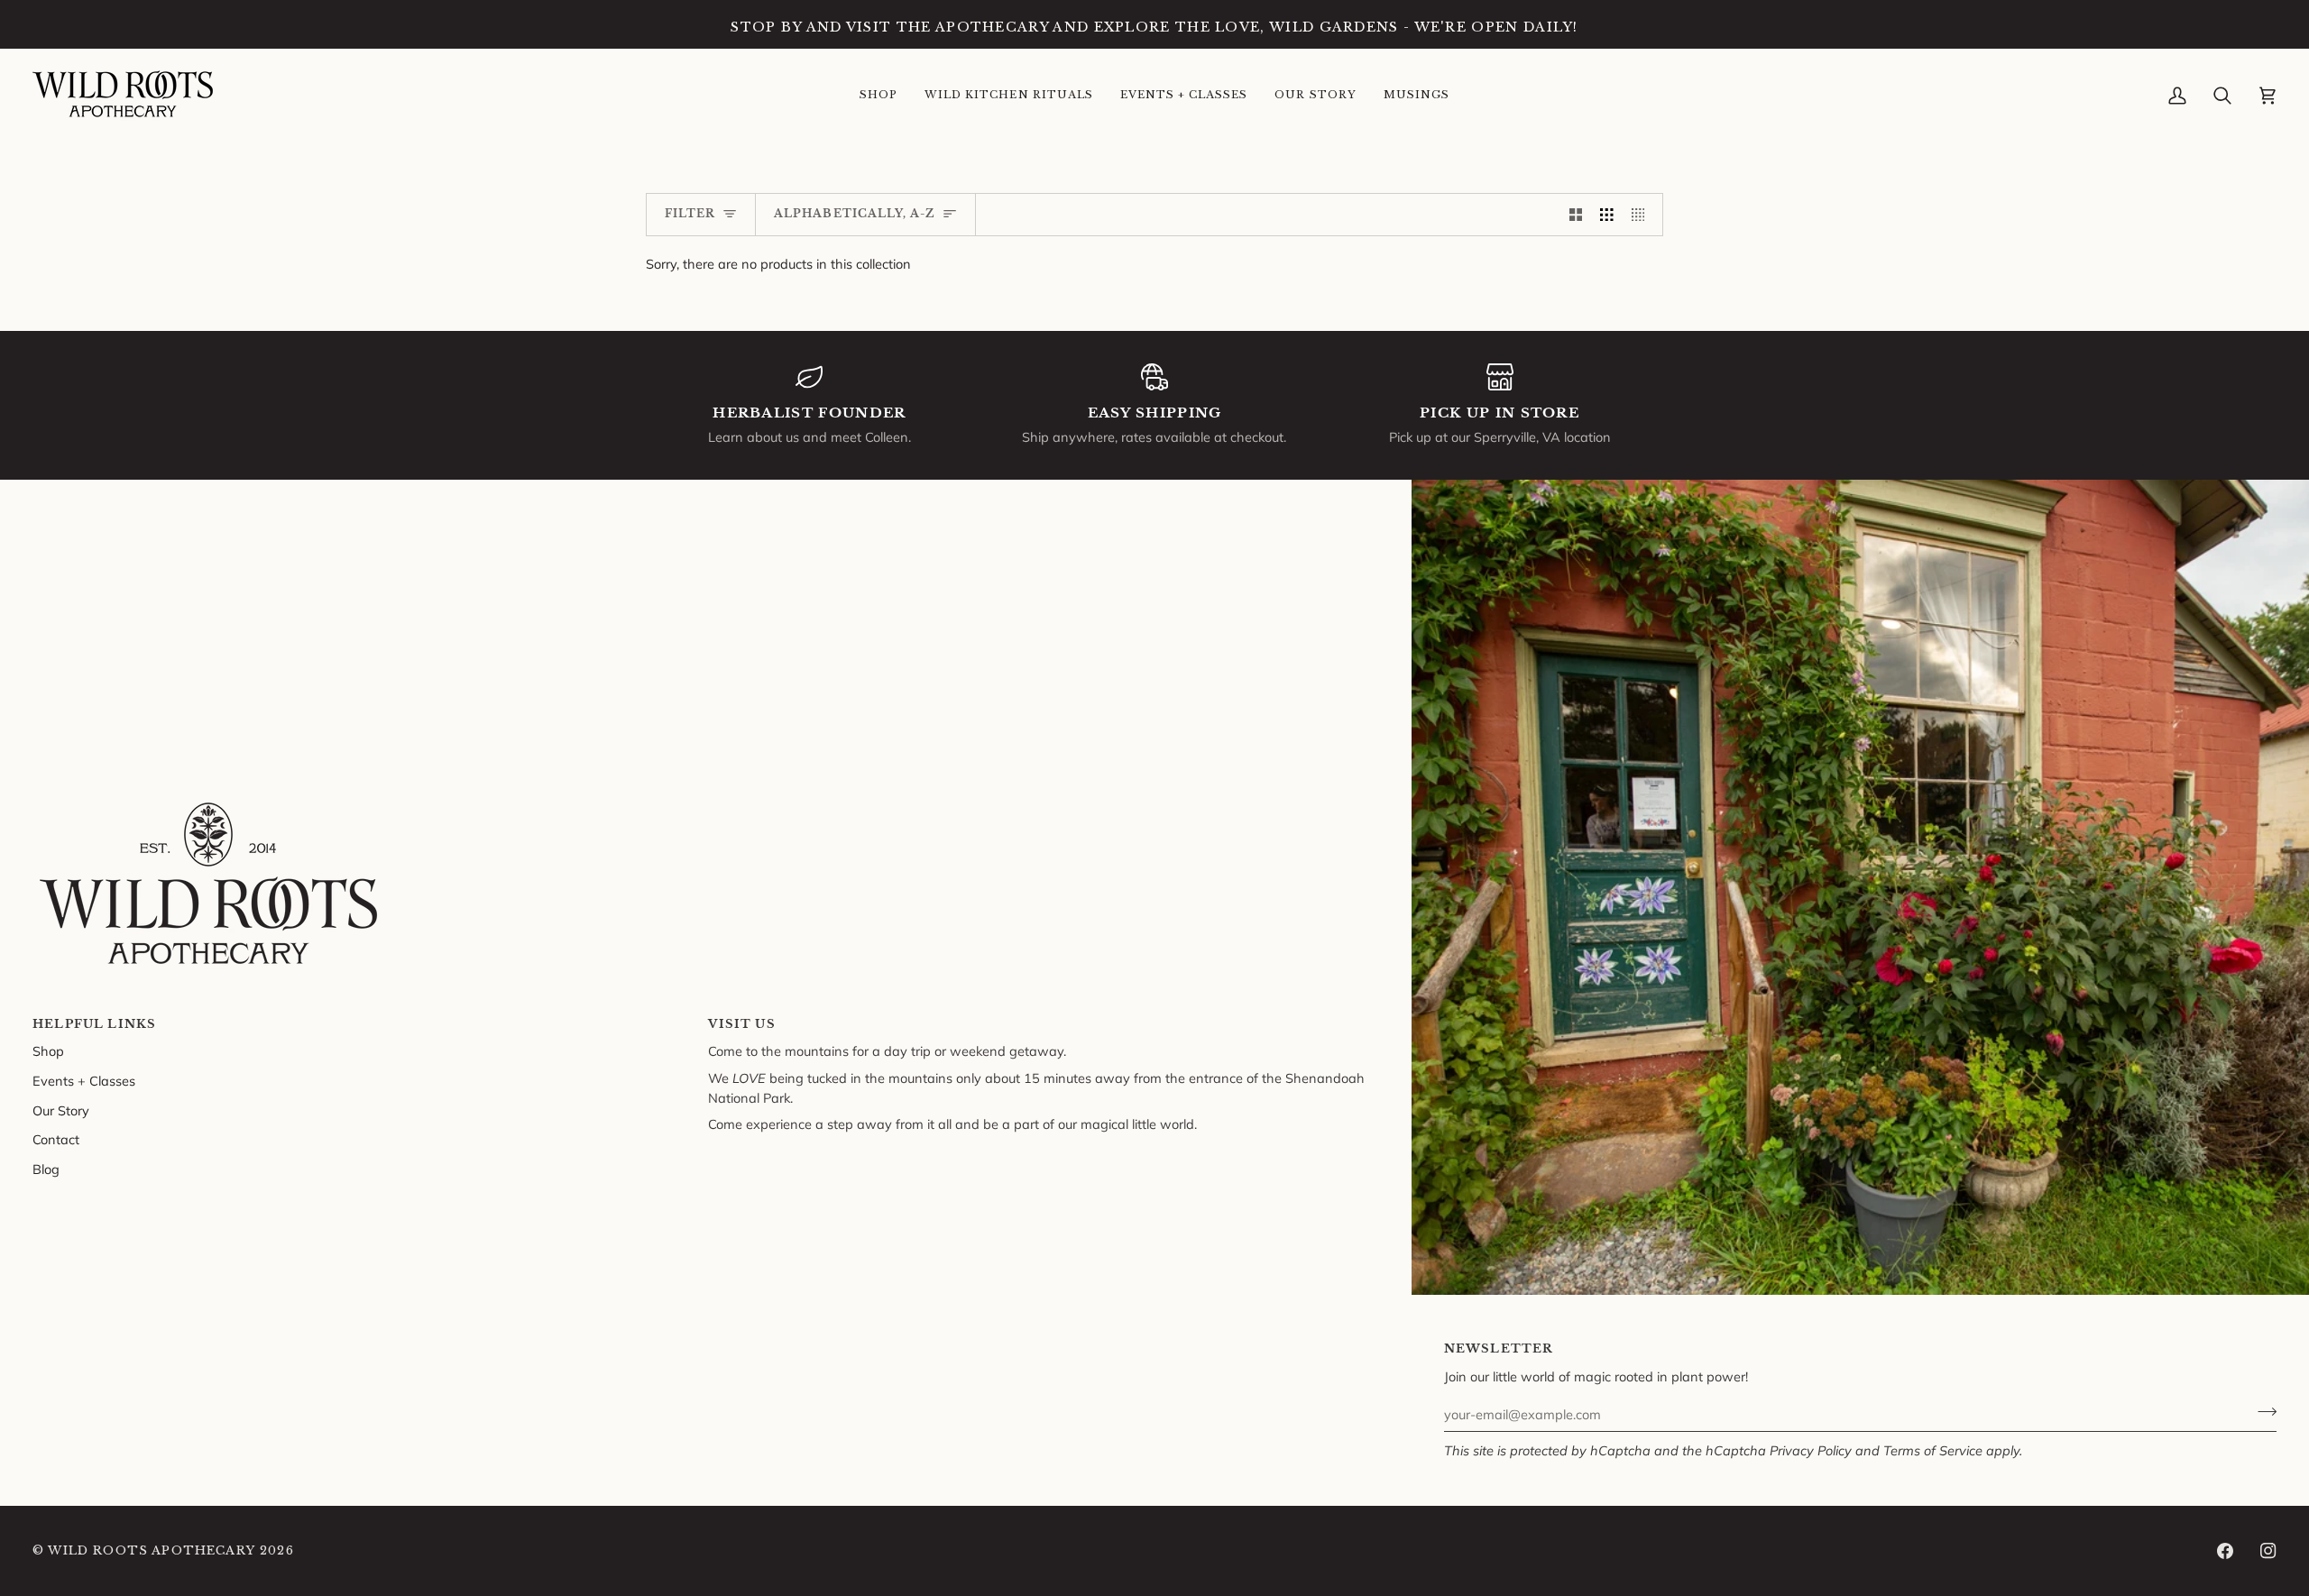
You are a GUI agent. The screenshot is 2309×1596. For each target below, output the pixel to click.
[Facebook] (2225, 1551)
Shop (48, 1051)
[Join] (2262, 1412)
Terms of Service (1933, 1450)
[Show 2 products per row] (1576, 215)
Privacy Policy (1811, 1450)
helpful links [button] (94, 1024)
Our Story (61, 1110)
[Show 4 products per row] (1643, 215)
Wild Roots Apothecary (152, 1550)
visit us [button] (741, 1024)
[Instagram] (2268, 1551)
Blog (46, 1169)
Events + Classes (84, 1081)
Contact (56, 1139)
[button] (879, 96)
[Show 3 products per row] (1607, 215)
